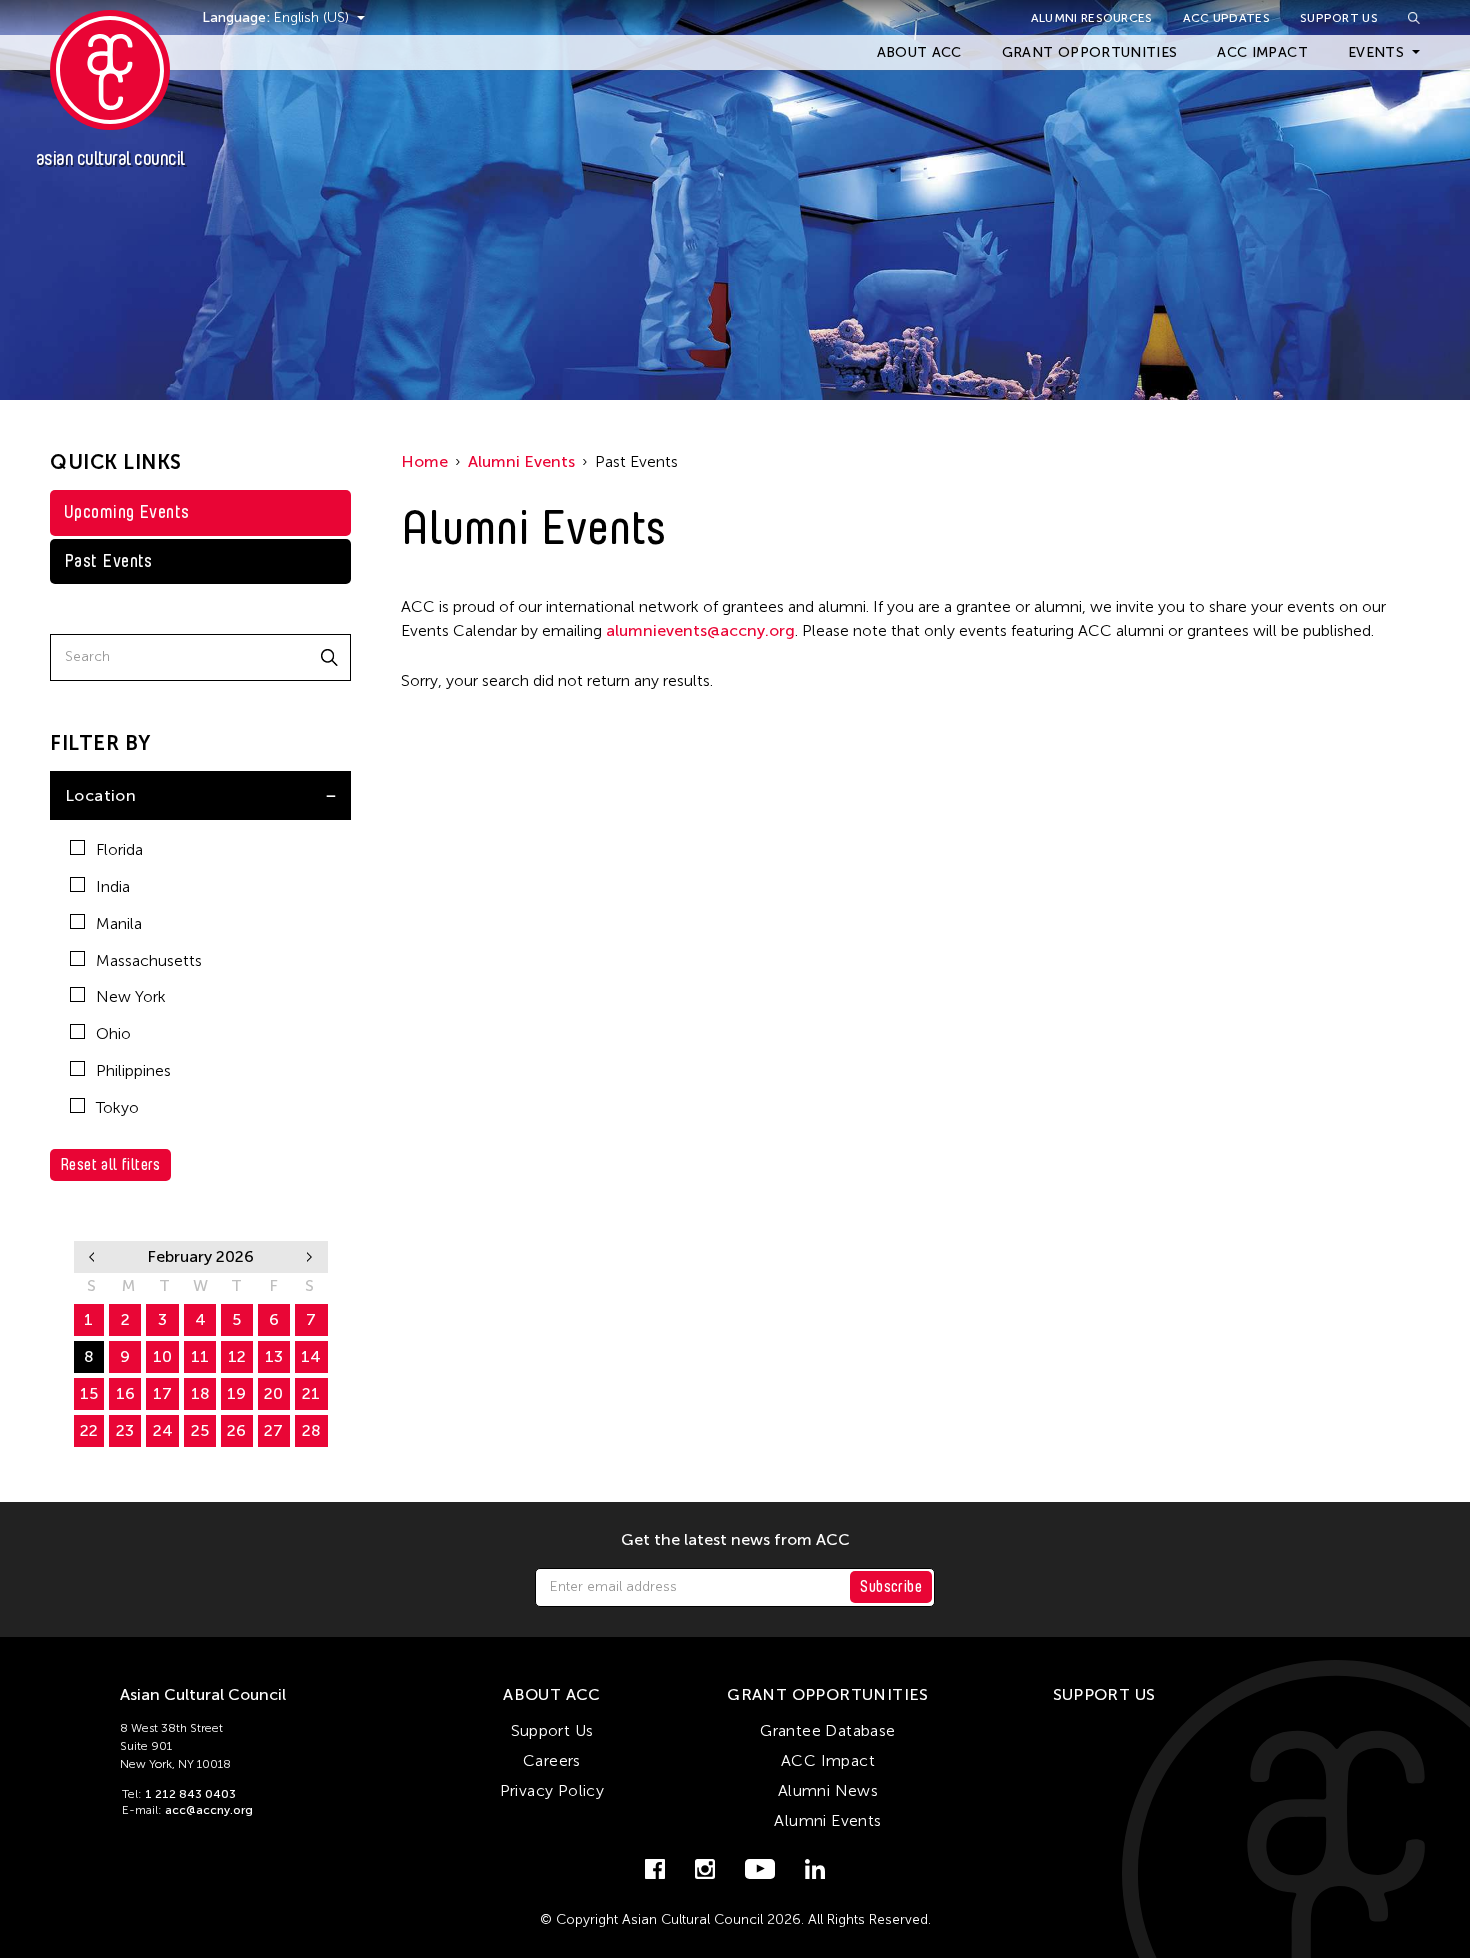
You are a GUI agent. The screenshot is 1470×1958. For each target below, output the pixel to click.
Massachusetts (149, 960)
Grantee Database (827, 1730)
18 (200, 1393)
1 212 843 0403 (190, 1794)
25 (200, 1430)
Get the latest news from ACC (735, 1540)
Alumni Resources (1092, 18)
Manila (119, 923)
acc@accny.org (209, 1810)
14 (311, 1356)
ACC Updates (1226, 18)
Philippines (133, 1070)
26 (236, 1430)
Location (100, 795)
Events (1376, 52)
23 (125, 1430)
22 (89, 1430)
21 (311, 1393)
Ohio (113, 1033)
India (113, 886)
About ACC (919, 52)
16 (125, 1393)
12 (237, 1356)
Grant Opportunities (1090, 52)
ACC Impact (1262, 52)
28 (311, 1430)
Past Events (108, 561)
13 (274, 1356)
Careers (552, 1760)
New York (131, 996)
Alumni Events (521, 461)
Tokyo (117, 1107)
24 (163, 1430)
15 (89, 1393)
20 (273, 1393)
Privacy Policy (552, 1790)
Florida (119, 849)
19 (236, 1393)
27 (273, 1430)
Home (424, 461)
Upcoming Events (127, 512)
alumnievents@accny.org (700, 630)
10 (162, 1356)
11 (200, 1356)
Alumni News (828, 1790)
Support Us (1339, 18)
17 (162, 1393)
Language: (238, 17)
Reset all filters (110, 1164)
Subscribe (891, 1586)
